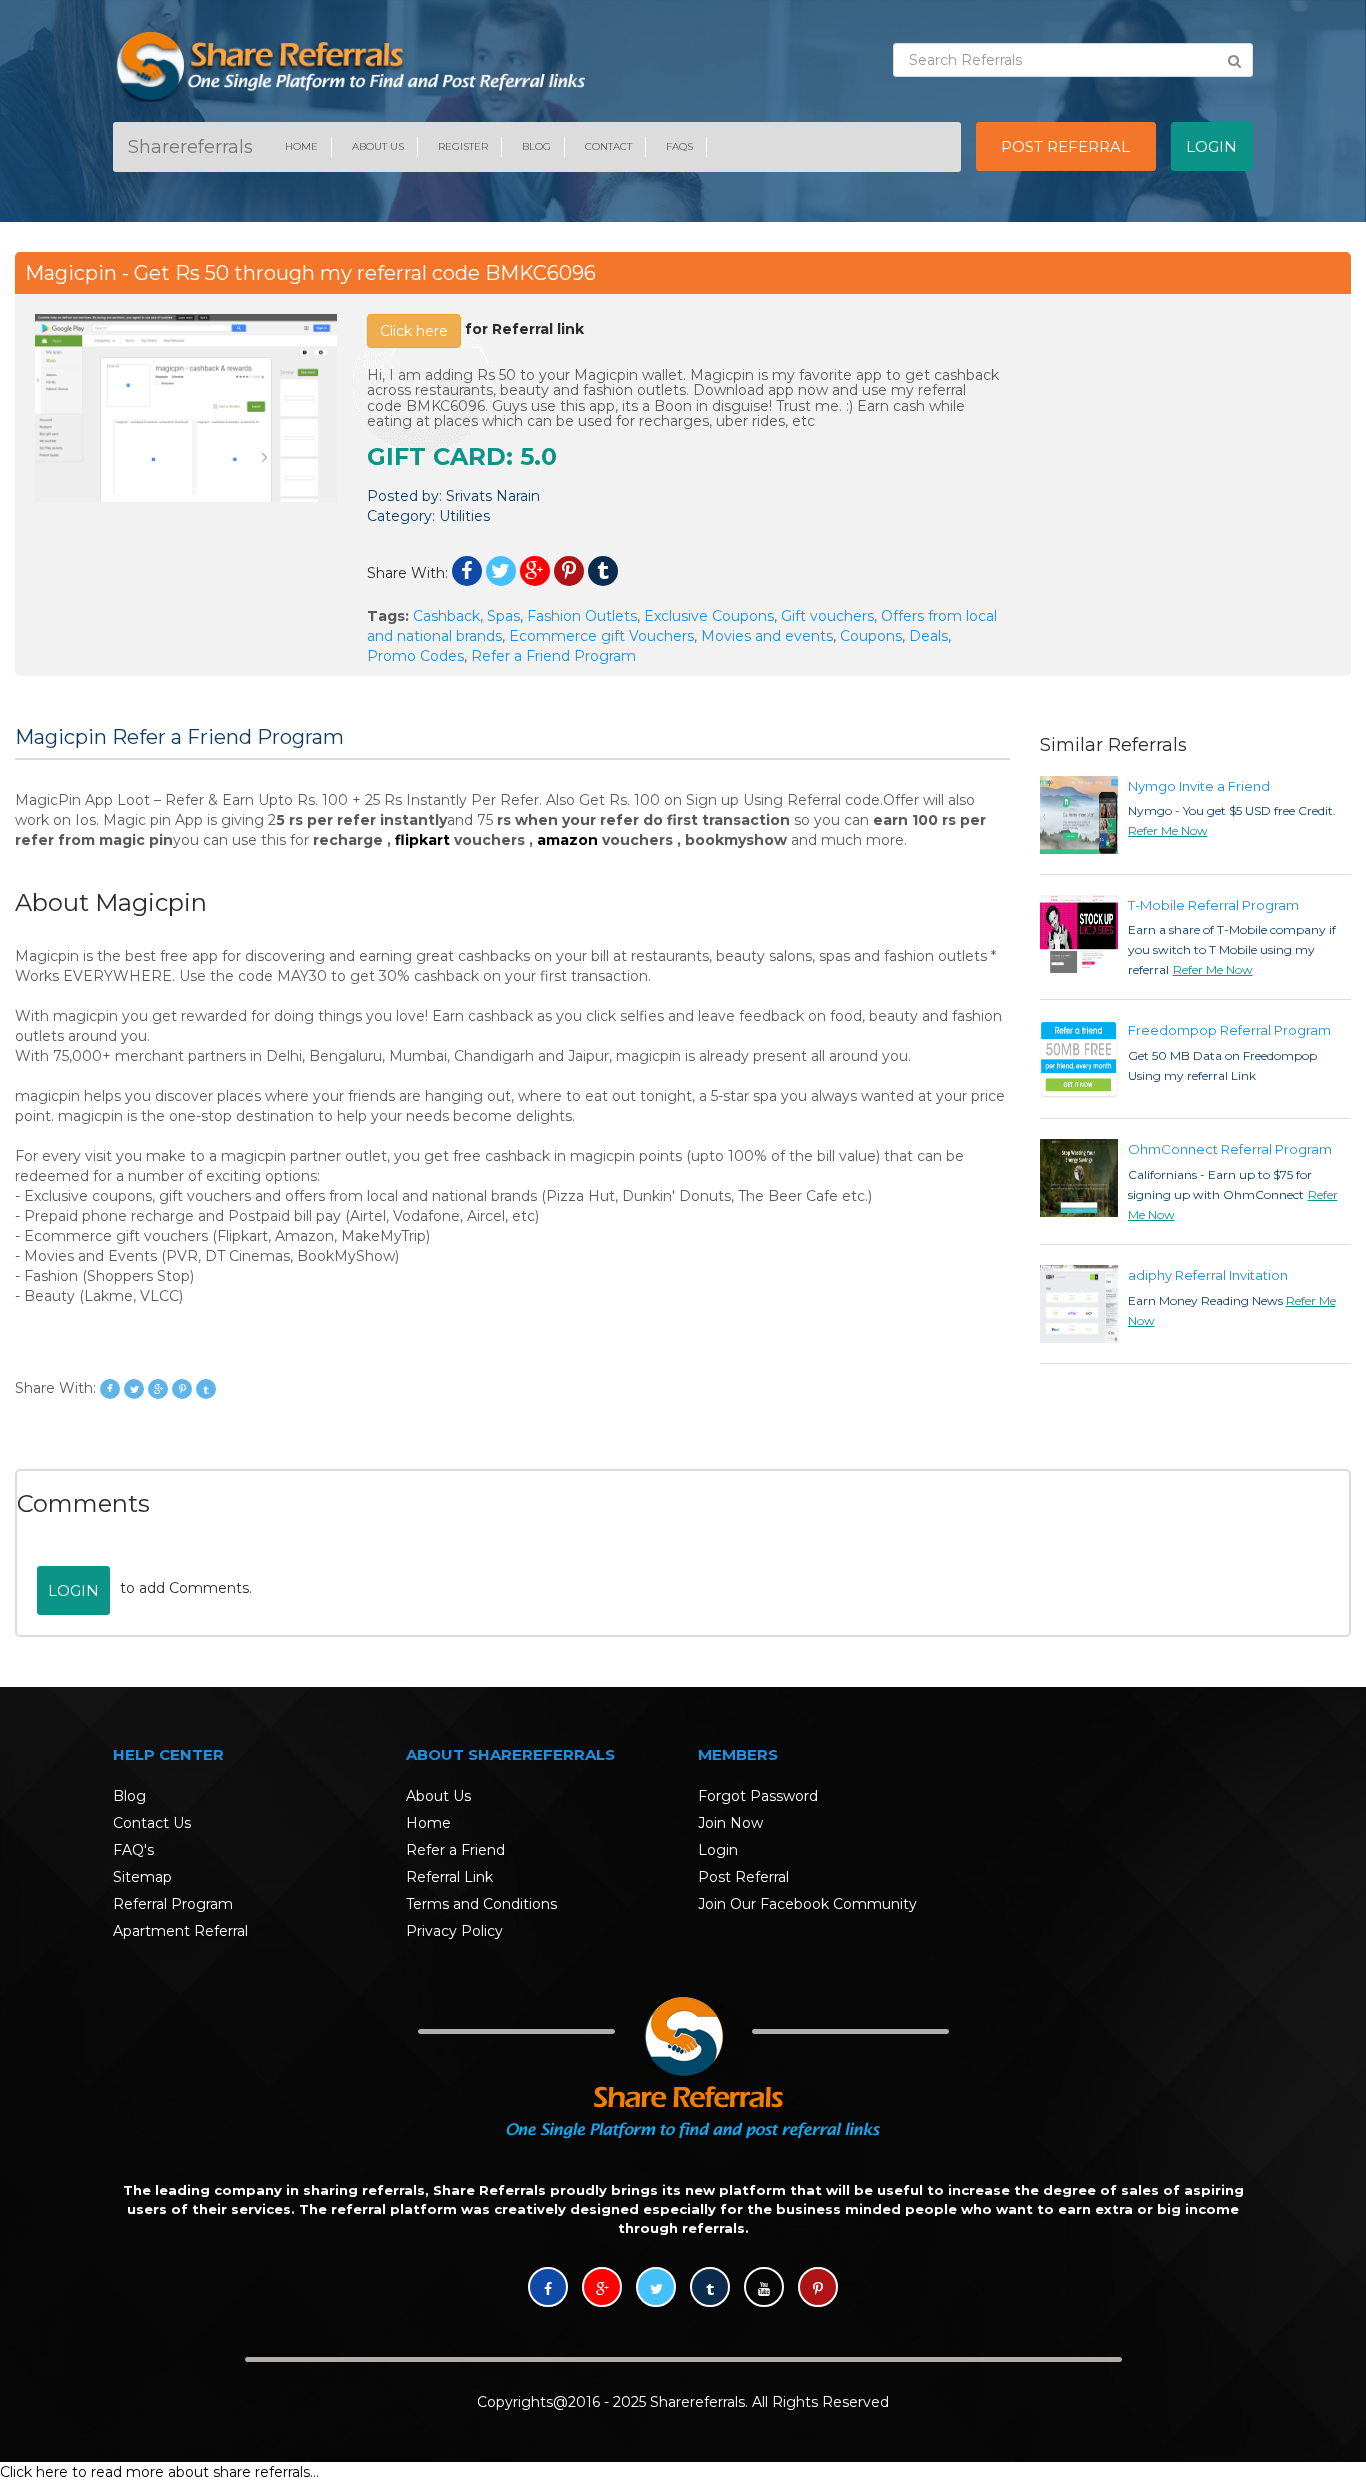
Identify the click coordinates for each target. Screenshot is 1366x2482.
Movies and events (767, 636)
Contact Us (152, 1823)
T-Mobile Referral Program (1213, 905)
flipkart (422, 840)
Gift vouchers (827, 616)
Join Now (730, 1823)
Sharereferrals (190, 147)
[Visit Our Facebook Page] (548, 2289)
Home (301, 146)
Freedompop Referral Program (1229, 1030)
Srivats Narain (493, 496)
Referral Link (449, 1877)
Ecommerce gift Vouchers (601, 636)
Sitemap (142, 1877)
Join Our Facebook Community (807, 1904)
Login (73, 1590)
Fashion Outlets (582, 616)
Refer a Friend (455, 1850)
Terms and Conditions (481, 1904)
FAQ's (133, 1850)
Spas (503, 616)
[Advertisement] (1181, 439)
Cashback (446, 616)
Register (463, 146)
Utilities (464, 516)
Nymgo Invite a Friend (1199, 786)
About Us (378, 146)
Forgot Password (758, 1796)
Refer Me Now (1168, 830)
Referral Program (173, 1904)
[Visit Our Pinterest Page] (818, 2289)
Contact (608, 146)
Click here (414, 331)
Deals (928, 636)
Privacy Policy (454, 1931)
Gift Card (436, 456)
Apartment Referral (180, 1931)
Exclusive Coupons (709, 616)
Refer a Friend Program (553, 656)
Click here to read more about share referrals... (159, 2472)
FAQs (679, 146)
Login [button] (1211, 146)
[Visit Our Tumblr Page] (710, 2289)
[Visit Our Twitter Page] (656, 2289)
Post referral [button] (1065, 146)
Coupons (871, 636)
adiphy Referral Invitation (1208, 1275)
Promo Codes (415, 656)
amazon (567, 840)
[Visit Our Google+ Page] (602, 2289)
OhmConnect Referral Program (1230, 1149)
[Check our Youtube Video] (764, 2289)
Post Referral (743, 1877)
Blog (536, 146)
